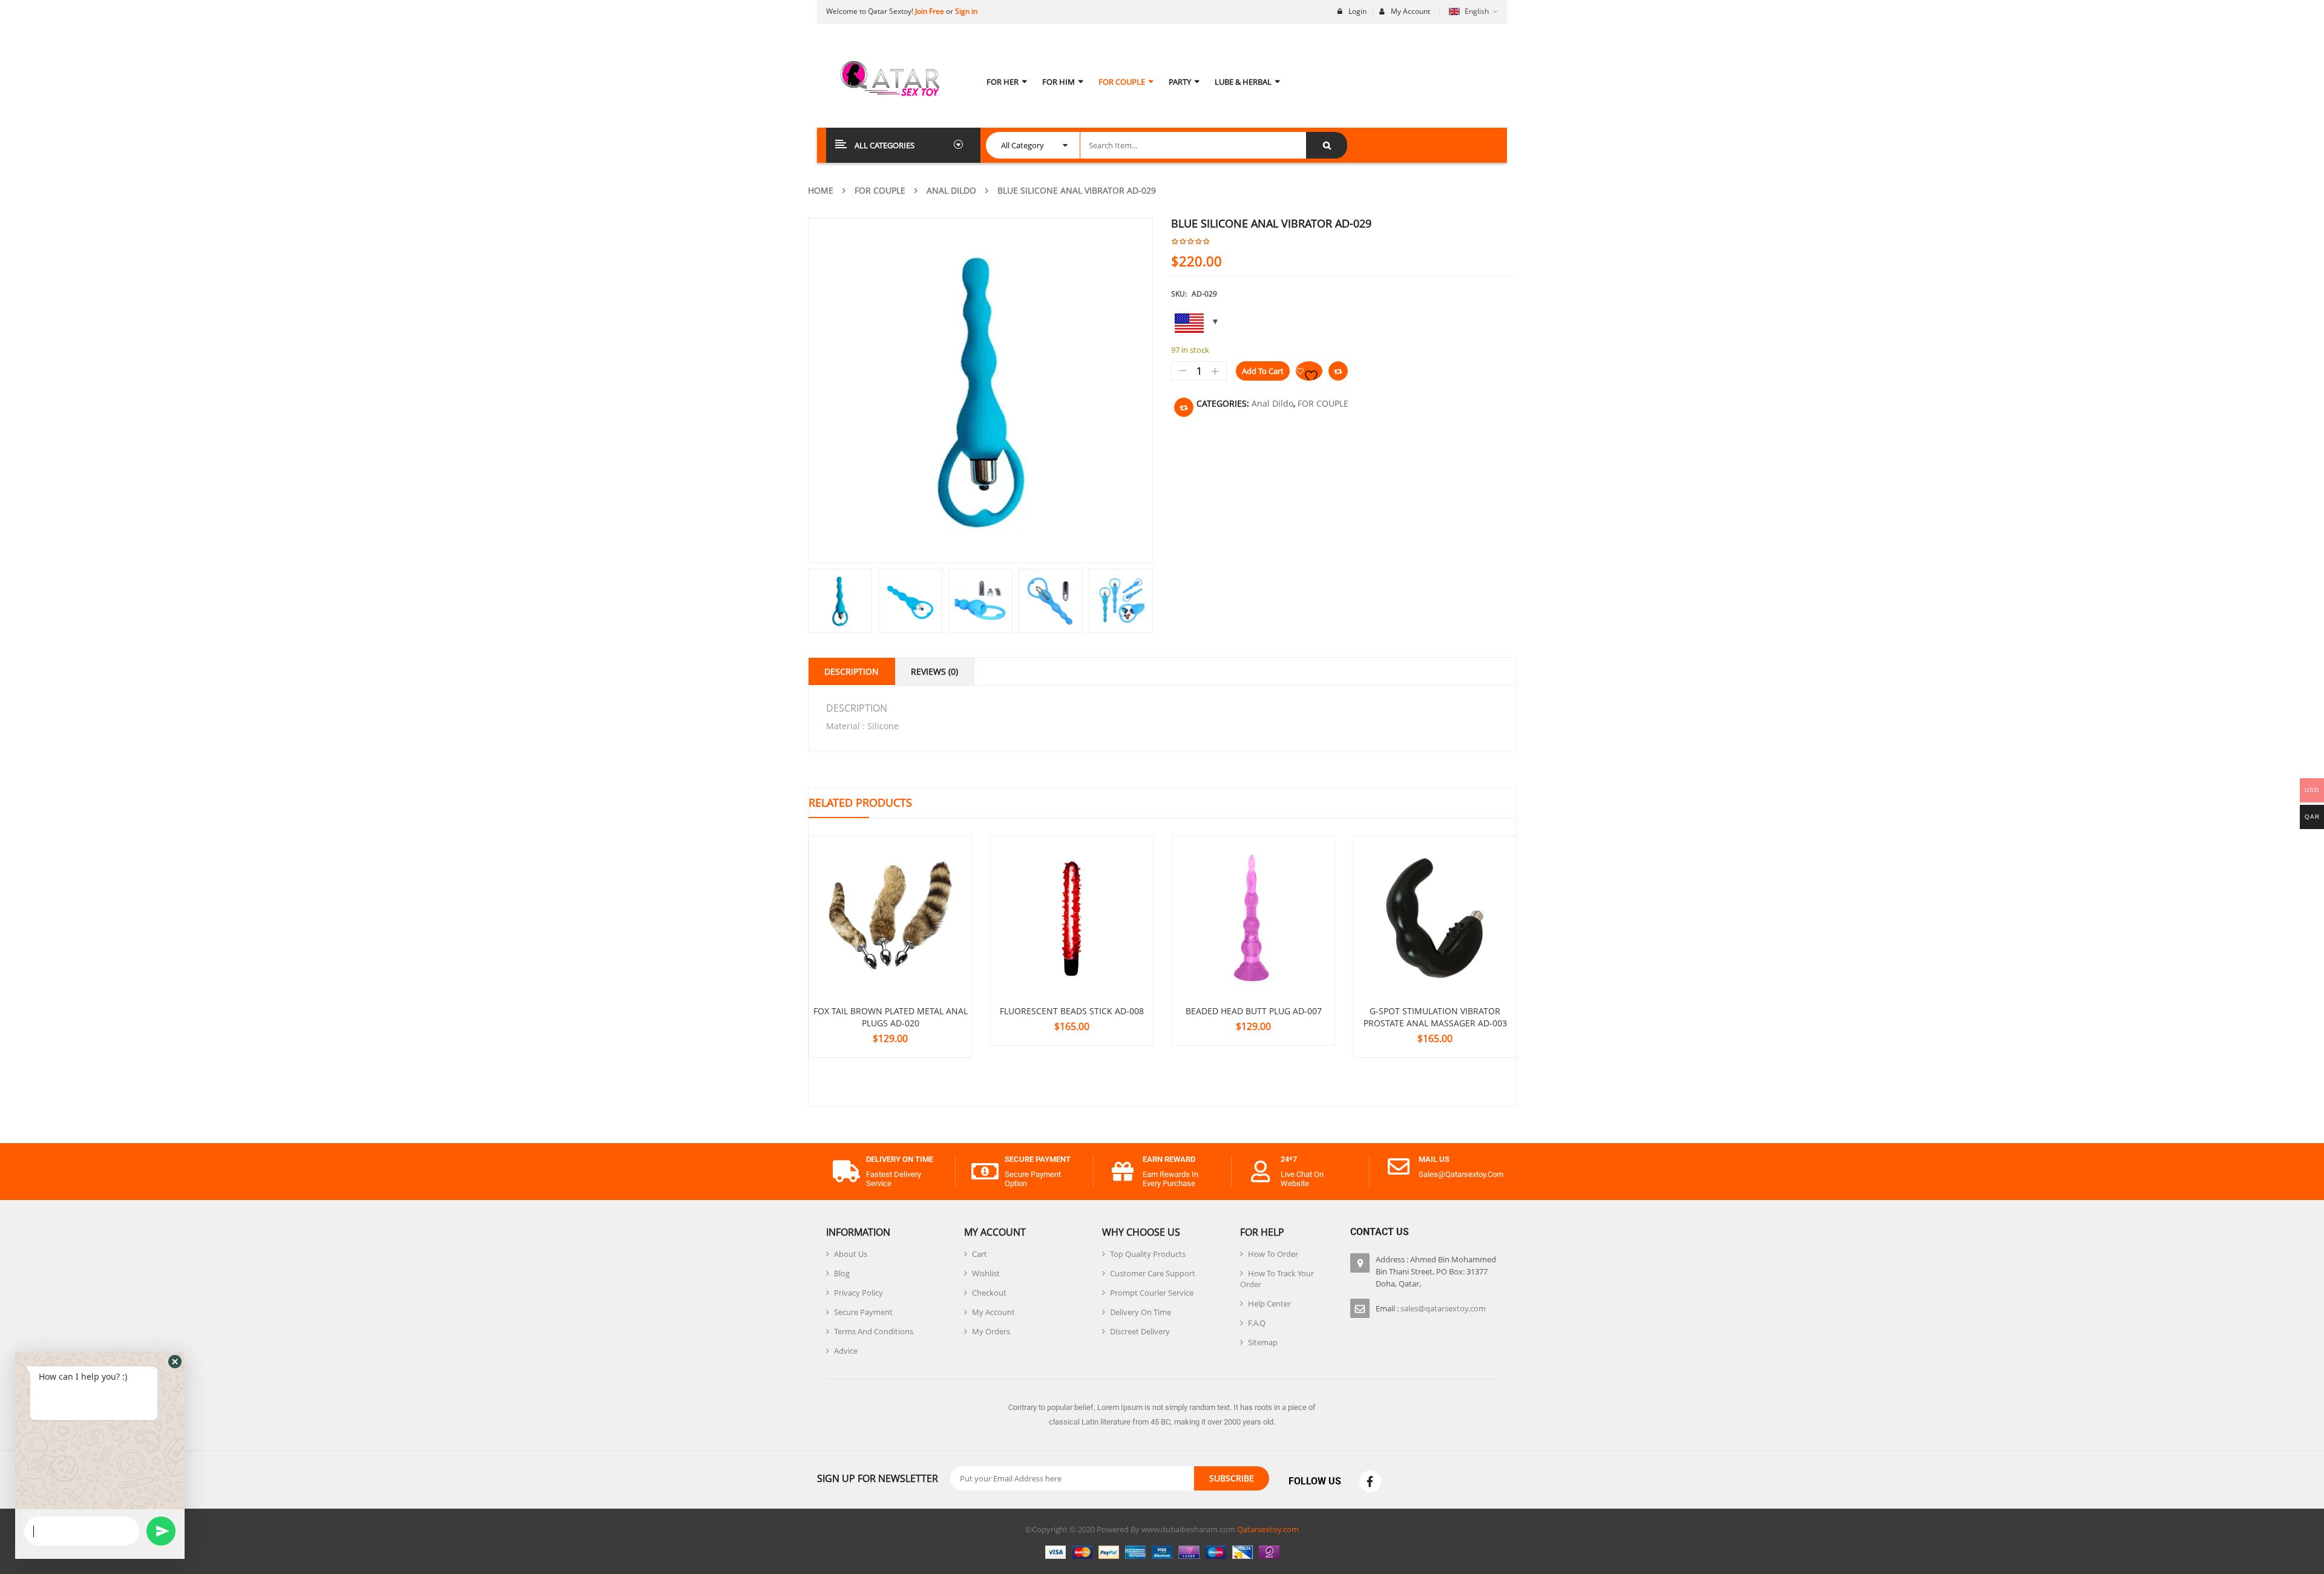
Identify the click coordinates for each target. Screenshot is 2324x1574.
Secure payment (1038, 1159)
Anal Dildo (951, 190)
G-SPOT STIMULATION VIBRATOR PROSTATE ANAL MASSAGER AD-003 (1435, 1017)
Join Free (930, 11)
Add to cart (1263, 371)
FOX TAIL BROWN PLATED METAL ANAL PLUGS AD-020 (891, 1017)
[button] (175, 1362)
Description (852, 671)
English (1477, 11)
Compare (1338, 371)
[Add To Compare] (1184, 407)
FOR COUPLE (880, 190)
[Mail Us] (1399, 1167)
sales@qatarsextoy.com (1443, 1308)
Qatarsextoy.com (1268, 1529)
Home (821, 190)
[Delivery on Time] (846, 1172)
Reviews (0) (934, 671)
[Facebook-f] (1370, 1481)
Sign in (966, 11)
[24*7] (1261, 1172)
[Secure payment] (985, 1172)
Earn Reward (1169, 1159)
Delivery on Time (900, 1159)
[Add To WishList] (1309, 371)
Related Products (860, 802)
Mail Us (1434, 1159)
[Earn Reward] (1123, 1172)
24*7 (1289, 1159)
